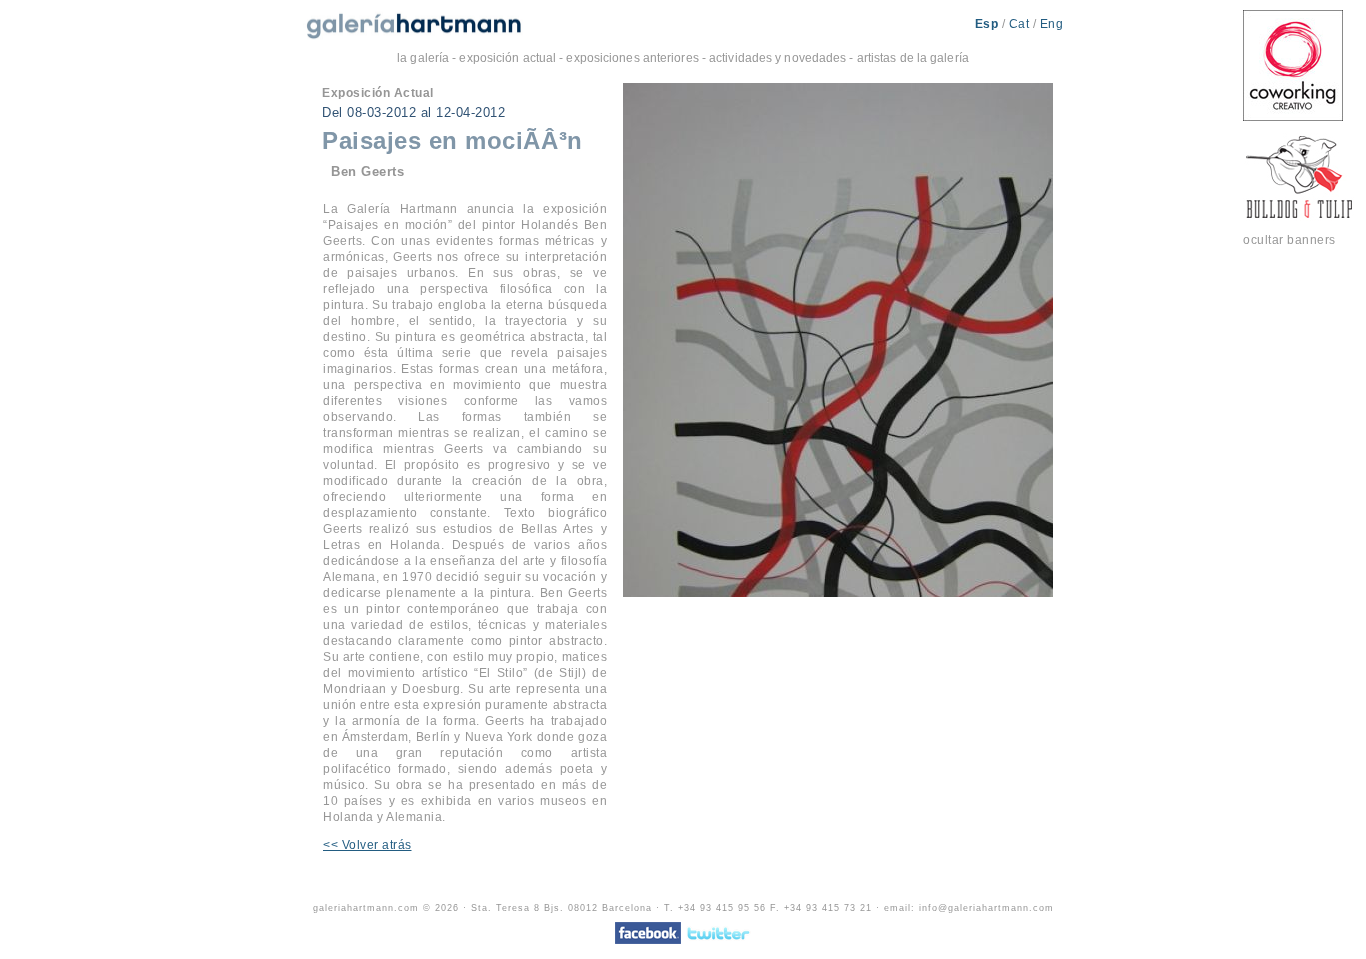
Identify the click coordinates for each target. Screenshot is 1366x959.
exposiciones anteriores (632, 58)
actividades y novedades (777, 58)
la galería (423, 58)
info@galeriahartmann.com (986, 908)
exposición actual (507, 58)
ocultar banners (1289, 240)
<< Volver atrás (367, 845)
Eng (1052, 24)
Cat (1021, 24)
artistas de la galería (913, 58)
